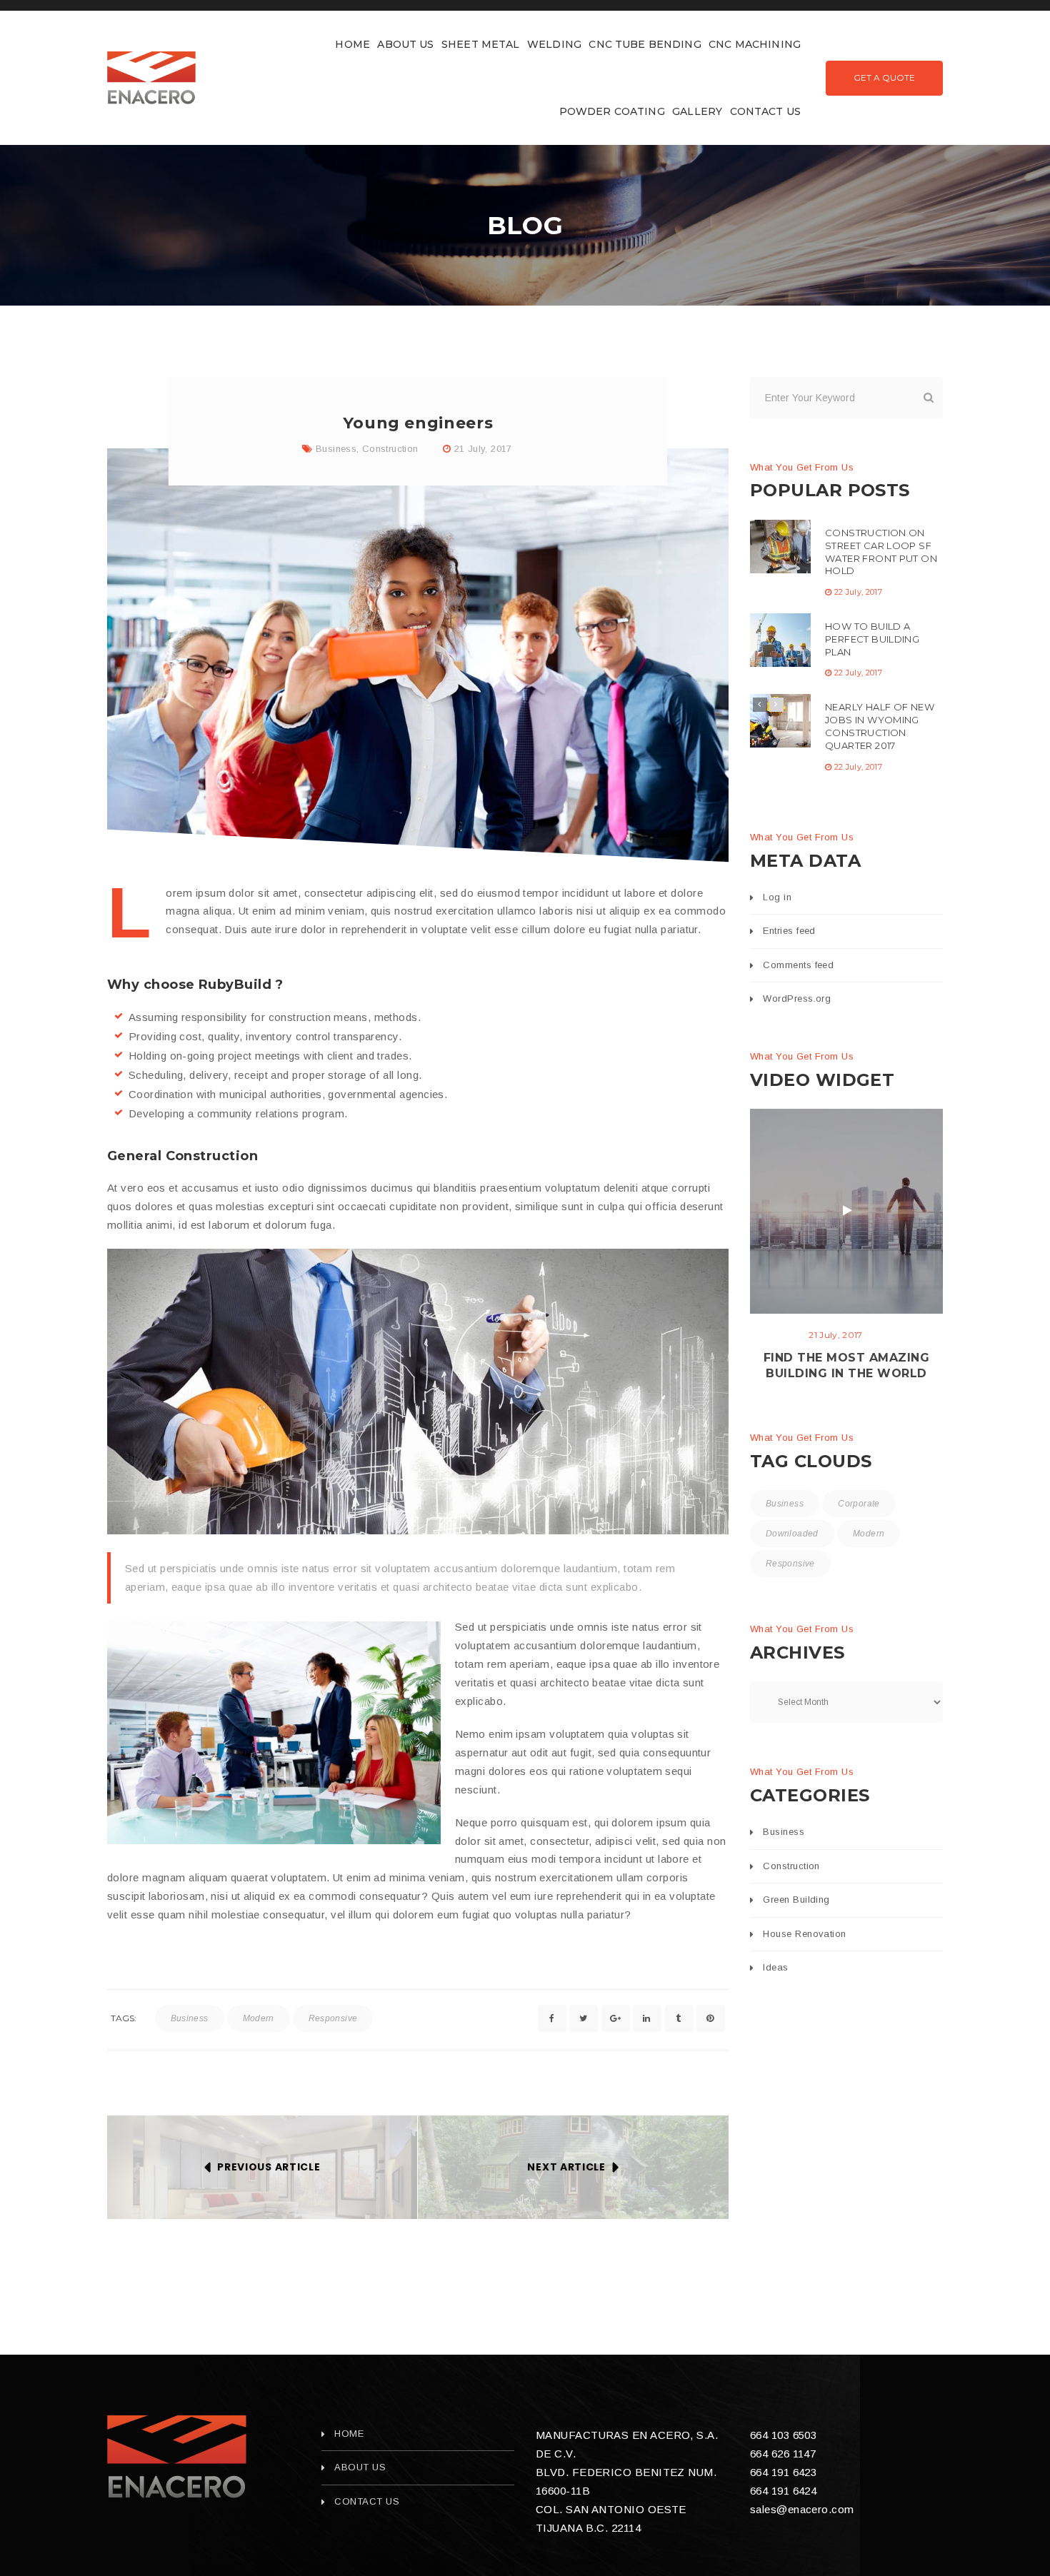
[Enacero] (177, 2457)
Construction (390, 449)
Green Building (796, 1900)
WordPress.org (797, 998)
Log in (777, 897)
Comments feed (798, 965)
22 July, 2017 (858, 592)
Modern (259, 2018)
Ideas (775, 1967)
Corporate (859, 1504)
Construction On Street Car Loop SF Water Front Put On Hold (881, 552)
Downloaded (792, 1534)
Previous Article (269, 2167)
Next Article (566, 2167)
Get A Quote (884, 77)
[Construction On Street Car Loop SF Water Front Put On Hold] (780, 547)
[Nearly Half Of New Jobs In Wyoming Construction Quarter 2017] (780, 721)
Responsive (333, 2018)
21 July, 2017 (483, 449)
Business (336, 449)
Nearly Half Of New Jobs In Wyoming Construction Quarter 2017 (880, 726)
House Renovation (804, 1934)
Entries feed (789, 931)
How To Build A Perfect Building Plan (872, 639)
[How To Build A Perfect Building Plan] (780, 640)
